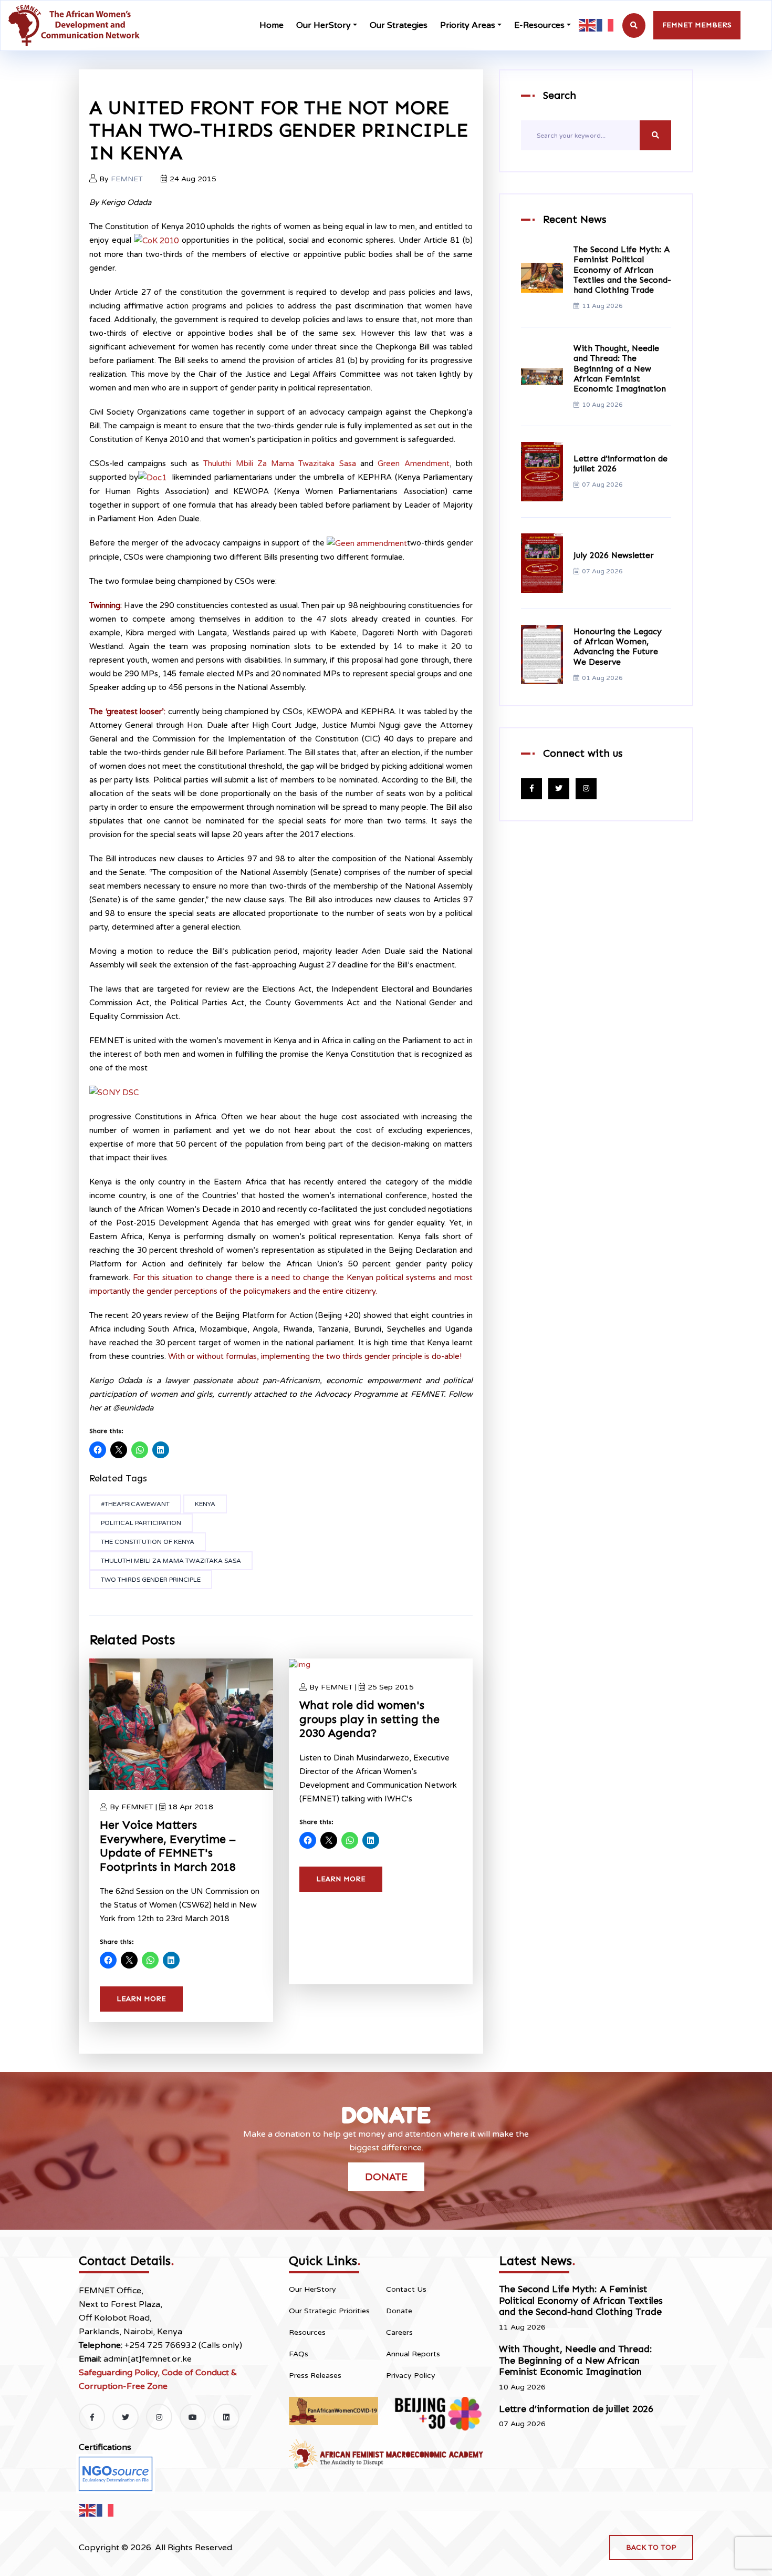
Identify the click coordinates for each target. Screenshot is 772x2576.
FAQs (299, 2354)
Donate (386, 2177)
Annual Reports (413, 2354)
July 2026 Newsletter (614, 555)
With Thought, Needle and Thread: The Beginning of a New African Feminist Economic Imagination (620, 368)
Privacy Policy (411, 2376)
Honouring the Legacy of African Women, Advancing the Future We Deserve (618, 647)
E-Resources (539, 25)
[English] (588, 25)
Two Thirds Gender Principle (151, 1580)
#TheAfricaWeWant (135, 1504)
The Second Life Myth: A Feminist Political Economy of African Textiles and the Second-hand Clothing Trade (622, 270)
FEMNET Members (697, 25)
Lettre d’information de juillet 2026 (576, 2409)
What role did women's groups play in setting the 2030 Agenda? (369, 1719)
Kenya (205, 1504)
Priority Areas (468, 25)
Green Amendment (413, 463)
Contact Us (406, 2289)
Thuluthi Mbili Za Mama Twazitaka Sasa (280, 463)
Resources (307, 2332)
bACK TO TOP (651, 2547)
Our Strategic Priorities (329, 2311)
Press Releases (315, 2376)
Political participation (141, 1523)
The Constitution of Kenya (148, 1542)
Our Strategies (399, 25)
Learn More (141, 1999)
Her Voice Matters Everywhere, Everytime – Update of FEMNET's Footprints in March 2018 (168, 1846)
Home (272, 25)
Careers (399, 2332)
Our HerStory (324, 25)
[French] (606, 25)
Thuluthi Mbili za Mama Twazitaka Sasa (171, 1561)
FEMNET (127, 179)
